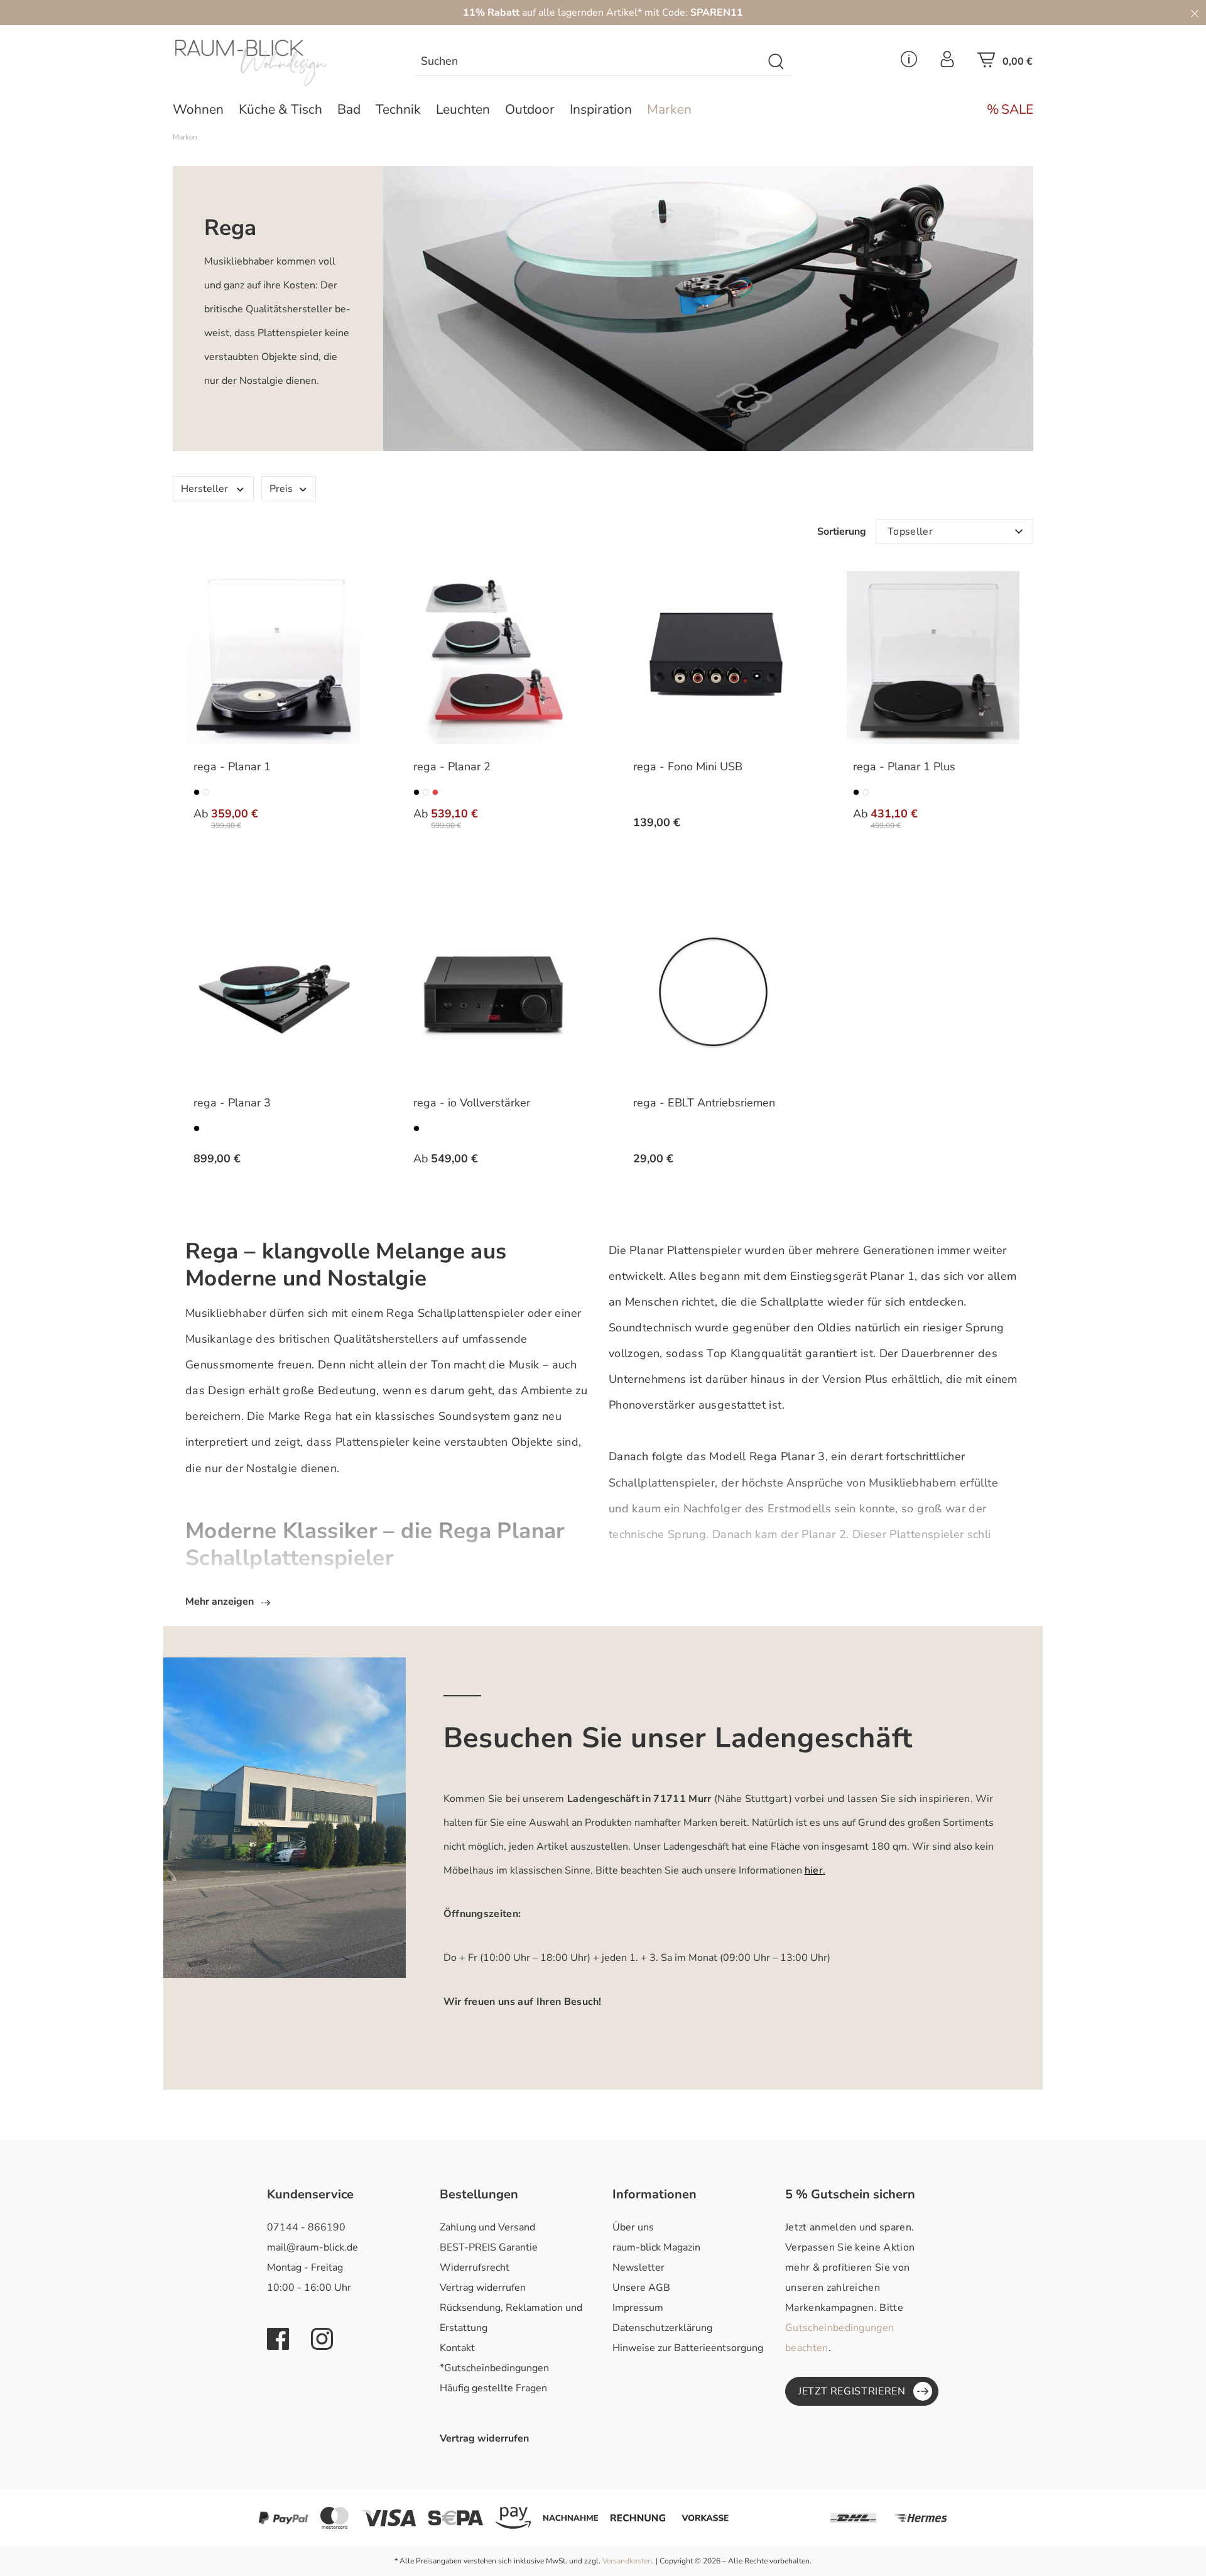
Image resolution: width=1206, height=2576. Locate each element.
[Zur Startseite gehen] (273, 63)
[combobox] (589, 62)
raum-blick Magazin (656, 2247)
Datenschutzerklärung (662, 2328)
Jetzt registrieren (852, 2391)
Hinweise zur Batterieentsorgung (688, 2348)
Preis (281, 489)
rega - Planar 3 (232, 1103)
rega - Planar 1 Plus (904, 767)
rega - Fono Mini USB (688, 767)
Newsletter (638, 2268)
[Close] (1195, 13)
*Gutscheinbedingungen (494, 2368)
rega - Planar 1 (232, 767)
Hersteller (204, 489)
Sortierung (842, 532)
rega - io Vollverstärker (472, 1103)
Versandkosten (627, 2561)
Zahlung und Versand (487, 2227)
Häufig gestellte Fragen (493, 2388)
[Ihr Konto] (947, 63)
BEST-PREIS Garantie (489, 2247)
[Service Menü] (909, 63)
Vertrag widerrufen (483, 2288)
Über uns (633, 2227)
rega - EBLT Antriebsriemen (704, 1103)
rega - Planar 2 (452, 767)
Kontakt (457, 2348)
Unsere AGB (641, 2288)
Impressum (638, 2308)
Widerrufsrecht (475, 2268)
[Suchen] (777, 62)
